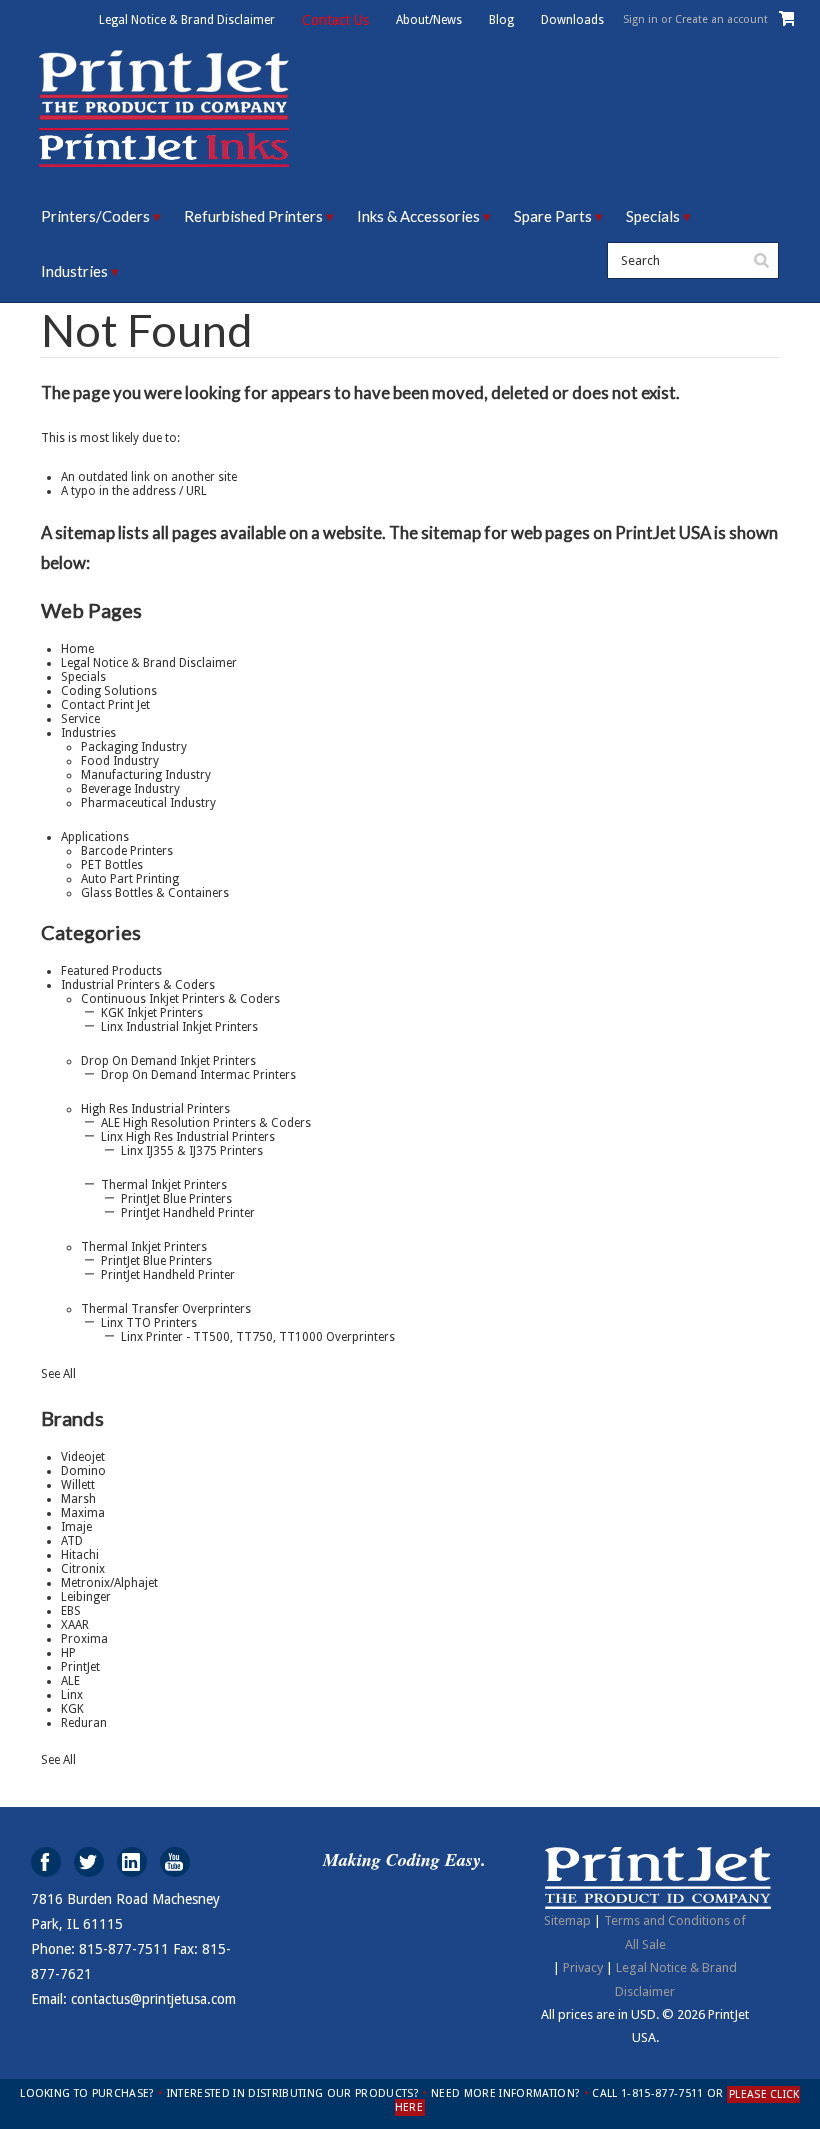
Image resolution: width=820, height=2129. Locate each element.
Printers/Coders (95, 216)
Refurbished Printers (253, 216)
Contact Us (335, 20)
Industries (74, 271)
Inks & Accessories (418, 216)
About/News (429, 20)
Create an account (721, 19)
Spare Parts (553, 216)
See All (58, 1374)
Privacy (583, 1967)
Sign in (640, 19)
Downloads (572, 20)
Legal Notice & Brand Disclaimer (187, 20)
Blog (501, 20)
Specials (653, 216)
